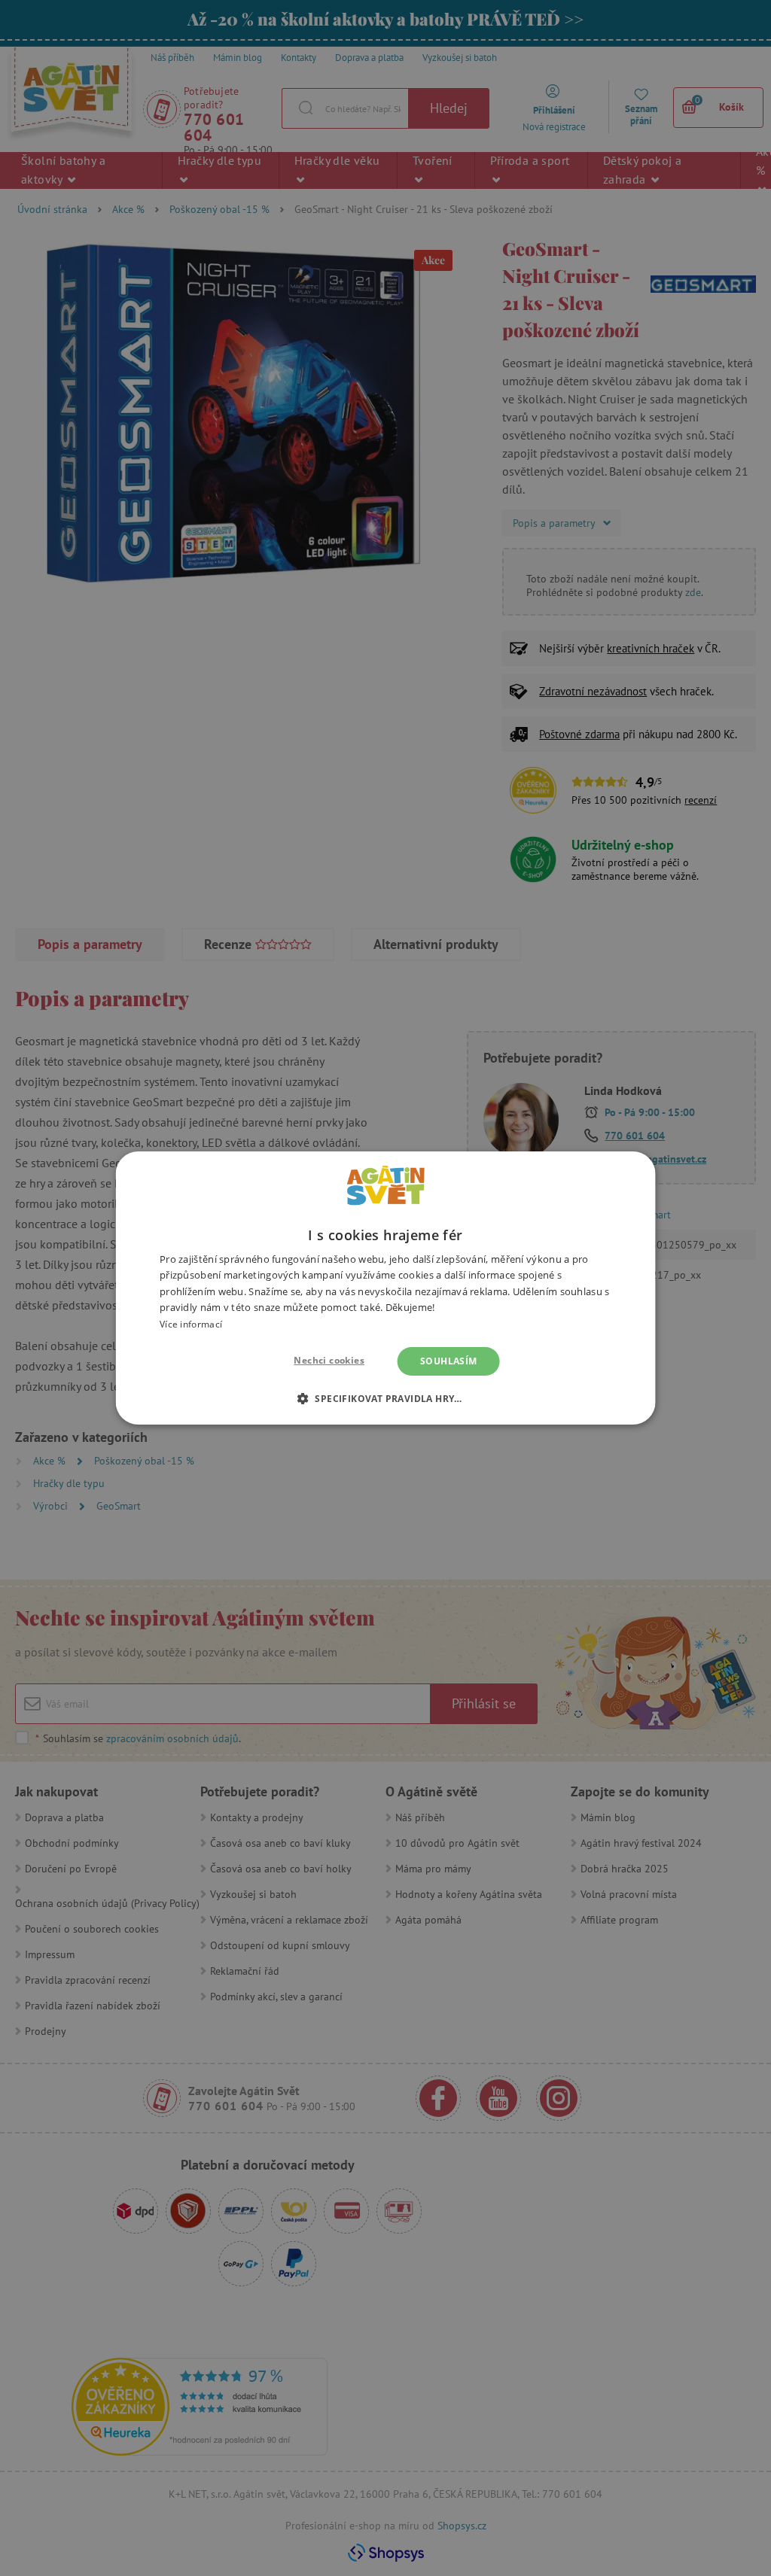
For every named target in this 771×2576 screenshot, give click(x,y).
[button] (385, 1398)
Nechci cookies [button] (329, 1360)
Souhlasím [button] (449, 1361)
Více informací (191, 1324)
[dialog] (385, 1288)
